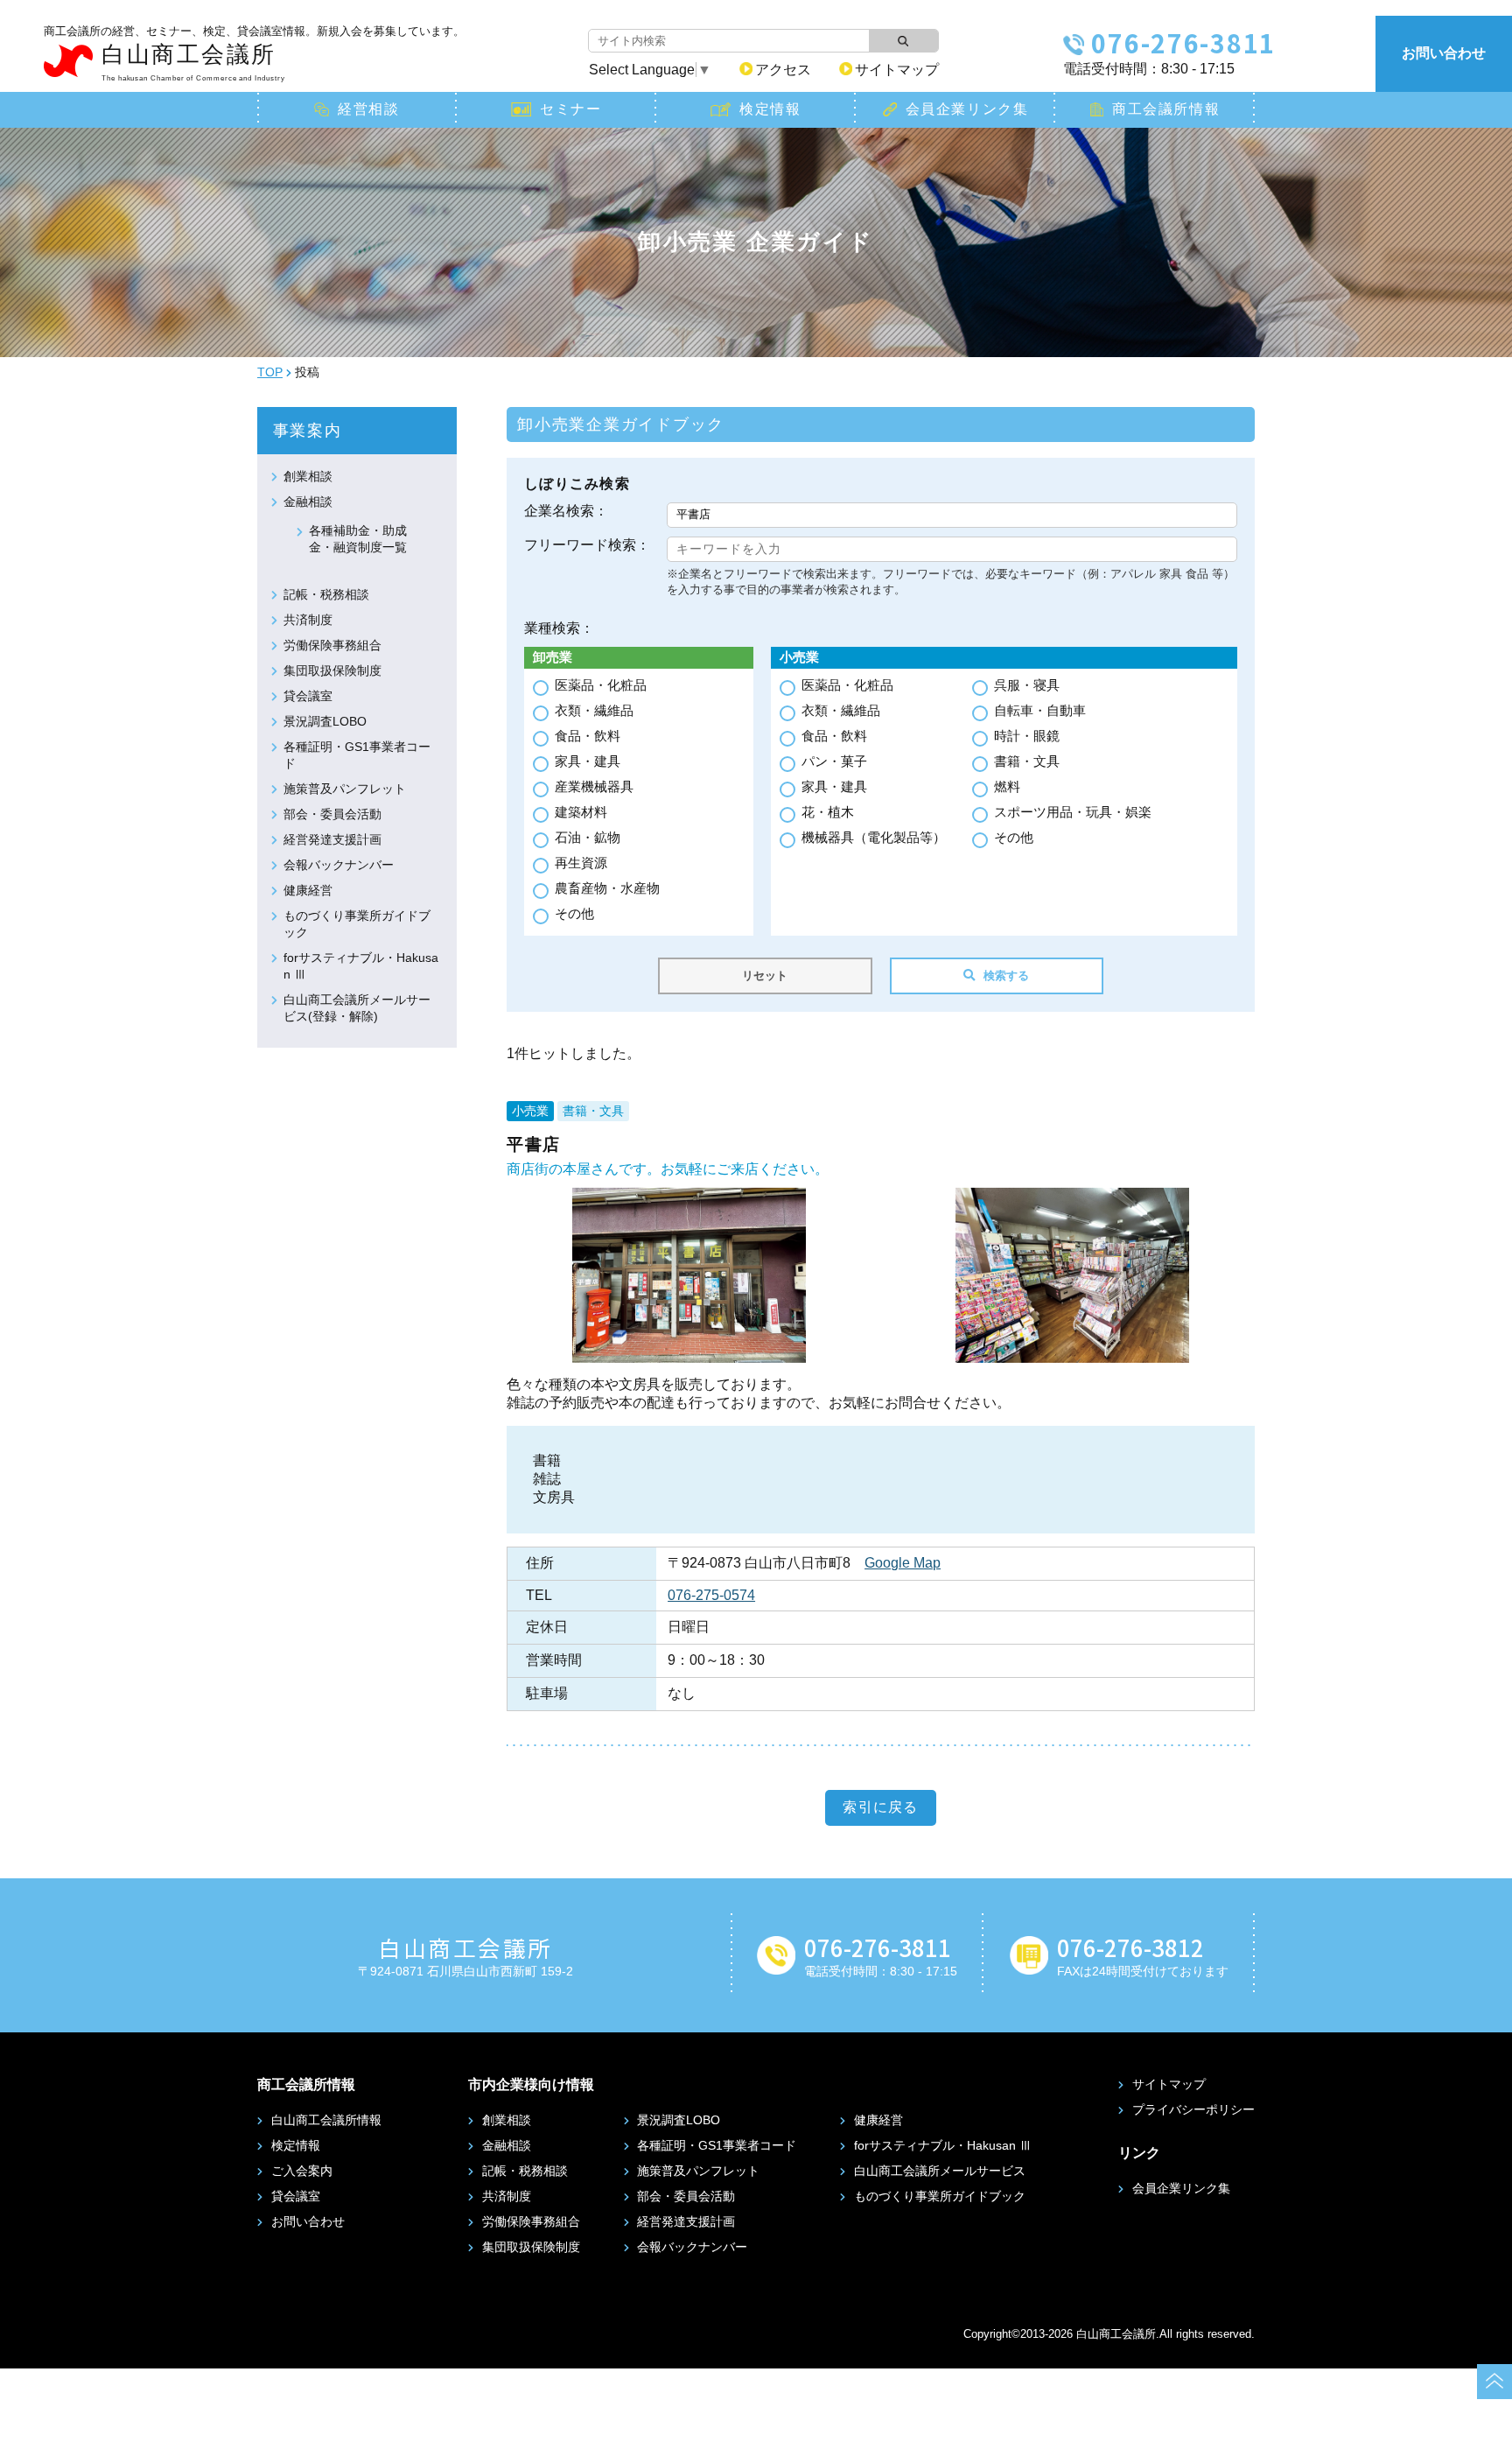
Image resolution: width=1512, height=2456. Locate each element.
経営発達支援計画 (332, 839)
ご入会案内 (302, 2171)
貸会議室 (308, 696)
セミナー (570, 109)
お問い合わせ (1444, 53)
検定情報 (770, 109)
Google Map (903, 1563)
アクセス (783, 70)
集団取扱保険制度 (332, 670)
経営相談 (368, 109)
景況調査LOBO (325, 721)
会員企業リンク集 (967, 109)
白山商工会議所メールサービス (940, 2171)
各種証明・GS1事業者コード (717, 2145)
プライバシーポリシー (1193, 2109)
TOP (270, 372)
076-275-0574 (711, 1595)
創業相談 (308, 476)
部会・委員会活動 (332, 814)
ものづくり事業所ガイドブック (940, 2196)
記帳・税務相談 (326, 594)
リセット (765, 975)
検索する (1006, 975)
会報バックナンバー (339, 865)
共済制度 (308, 620)
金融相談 (308, 502)
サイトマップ (897, 70)
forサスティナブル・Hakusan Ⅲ (943, 2145)
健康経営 (308, 890)
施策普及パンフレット (345, 789)
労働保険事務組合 (332, 645)
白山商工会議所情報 (326, 2120)
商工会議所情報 (1166, 109)
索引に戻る (880, 1807)
